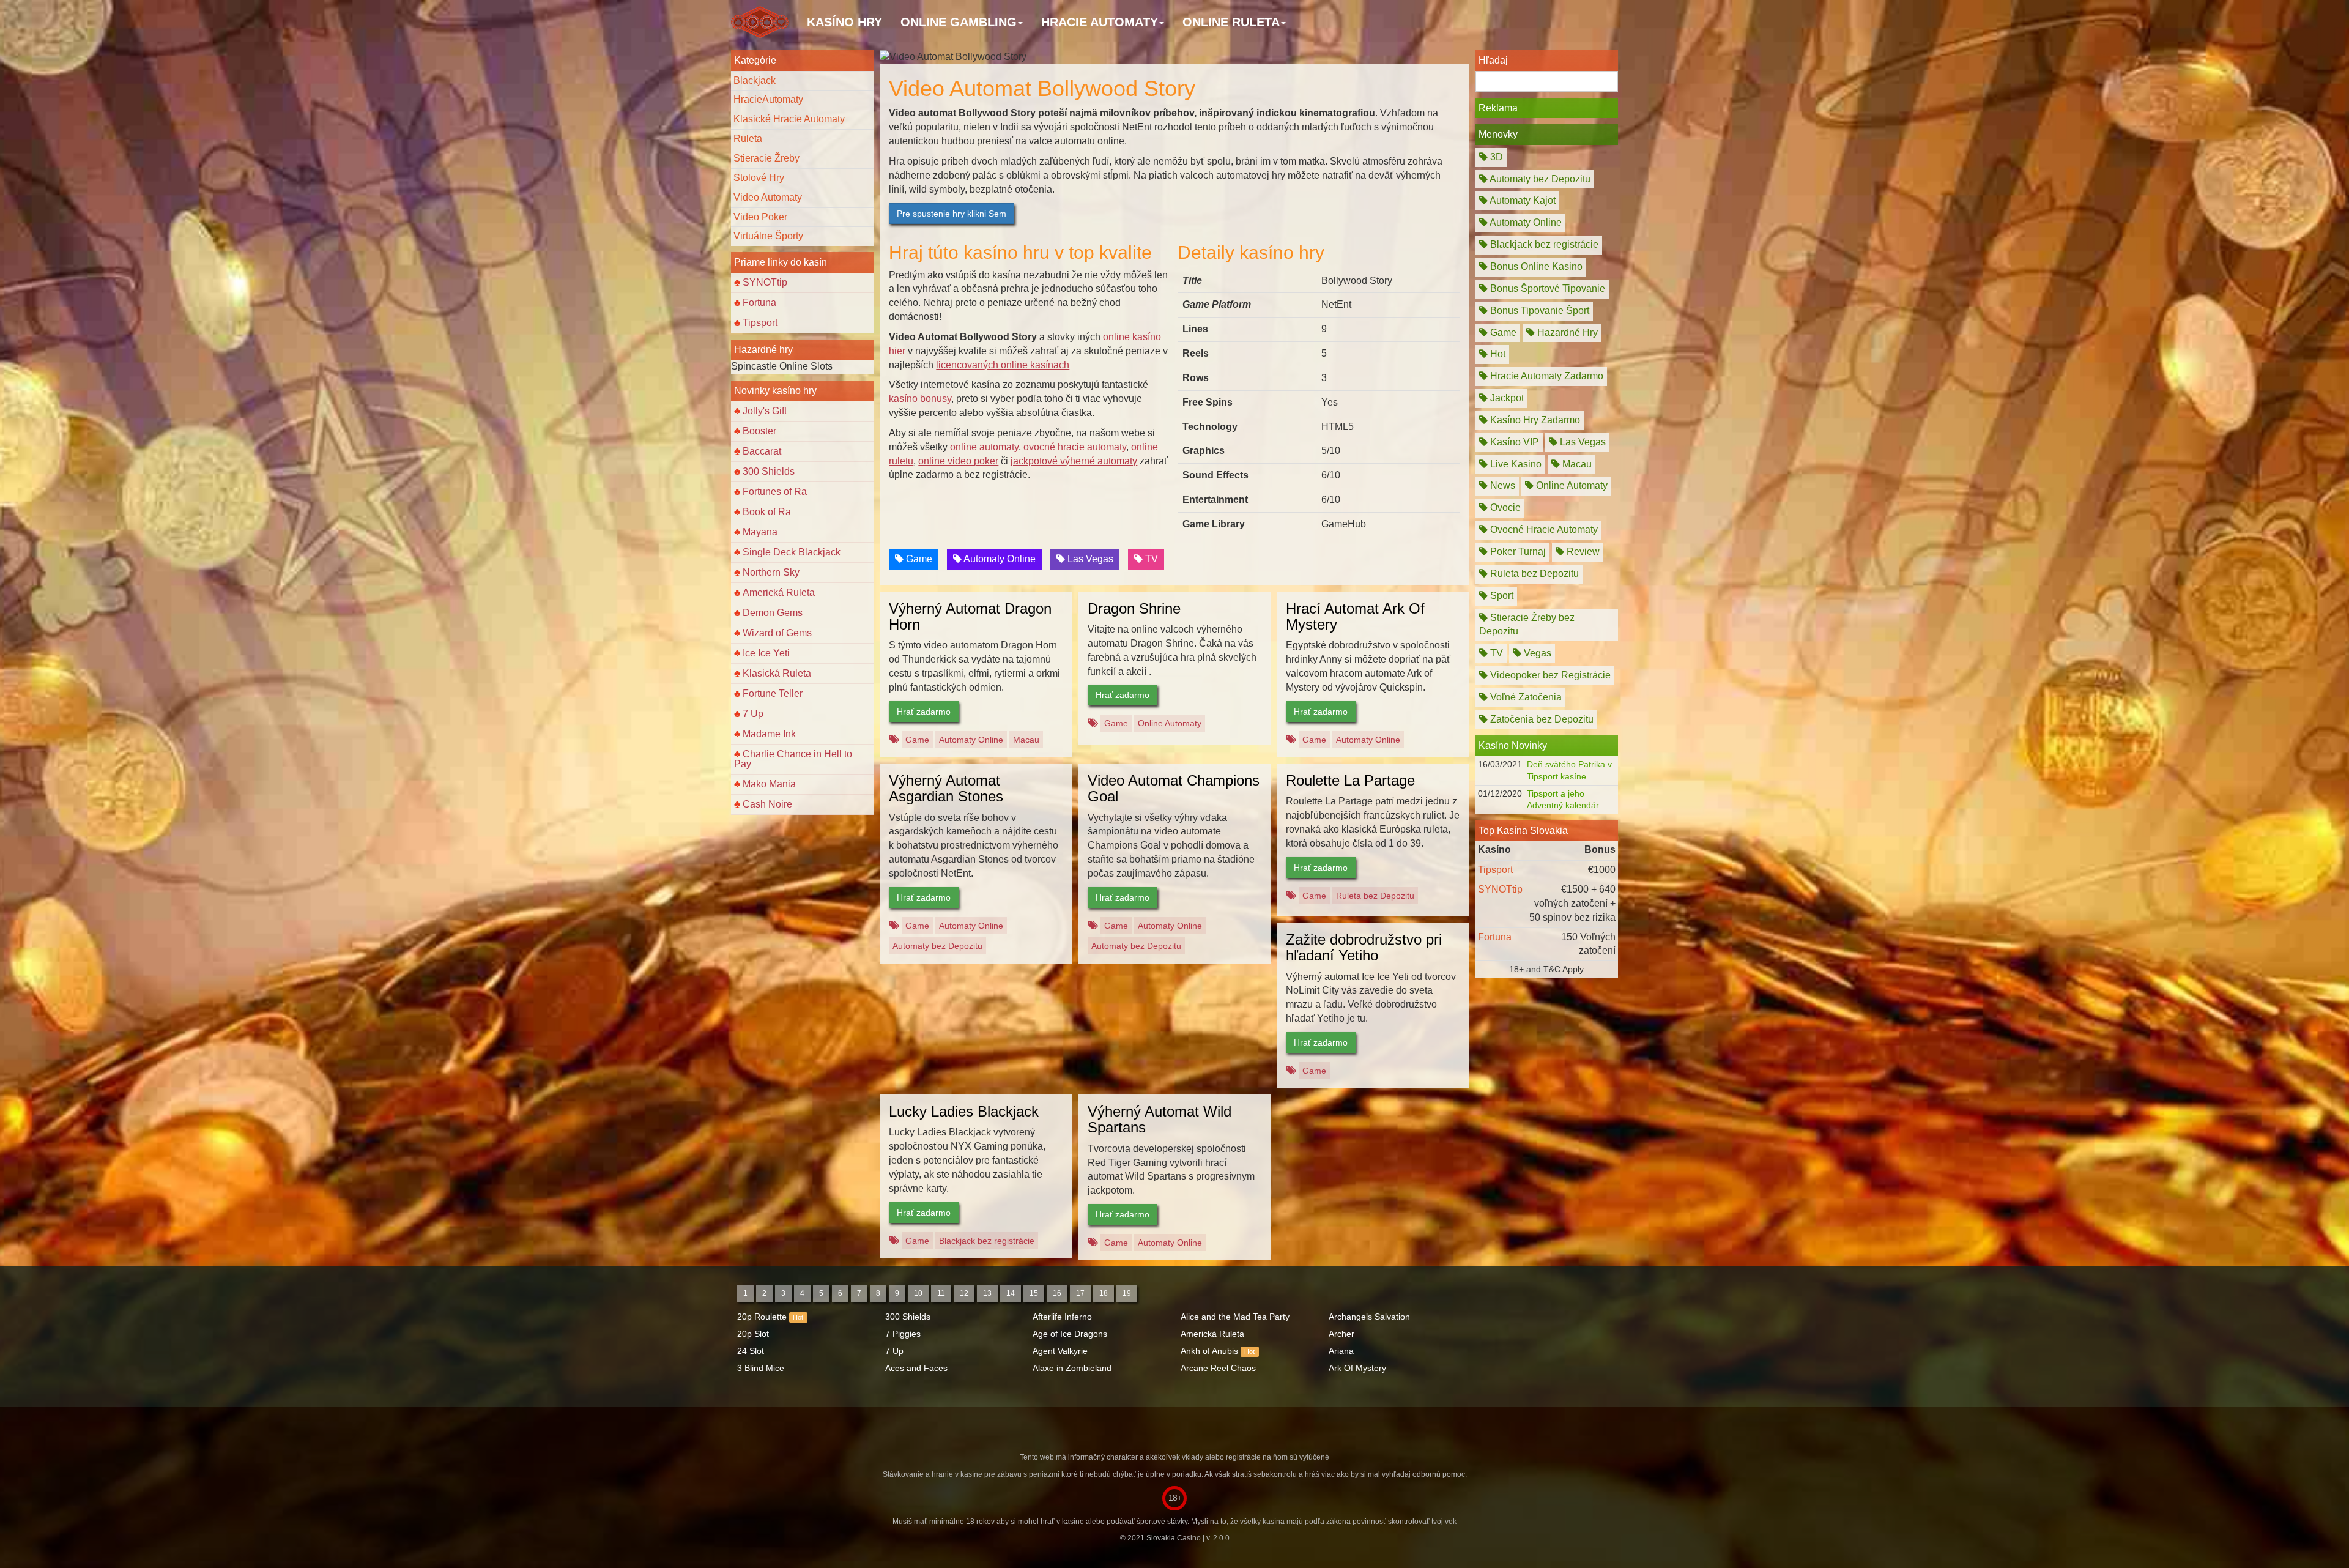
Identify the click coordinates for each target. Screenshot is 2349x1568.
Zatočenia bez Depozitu (1541, 719)
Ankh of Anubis (1209, 1351)
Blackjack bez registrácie (987, 1241)
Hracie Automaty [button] (1100, 22)
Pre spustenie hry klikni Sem (952, 214)
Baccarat (762, 451)
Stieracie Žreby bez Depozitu (1527, 625)
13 (987, 1293)
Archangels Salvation (1369, 1317)
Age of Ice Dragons (1070, 1334)
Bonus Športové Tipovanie (1546, 288)
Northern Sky (771, 572)
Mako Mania (769, 784)
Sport (1501, 596)
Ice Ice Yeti (766, 653)
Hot (1497, 354)
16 (1057, 1293)
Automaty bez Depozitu (937, 946)
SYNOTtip (765, 282)
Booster (759, 431)
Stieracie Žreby (766, 158)
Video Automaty (768, 197)
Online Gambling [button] (959, 22)
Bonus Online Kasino (1535, 266)
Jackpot (1506, 398)
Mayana (760, 532)
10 (918, 1293)
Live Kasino (1515, 464)
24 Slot (751, 1351)
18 (1104, 1293)
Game (918, 559)
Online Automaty (1170, 723)
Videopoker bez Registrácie (1549, 675)
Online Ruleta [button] (1231, 22)
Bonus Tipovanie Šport (1538, 310)
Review (1582, 552)
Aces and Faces (916, 1368)
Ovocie (1504, 507)
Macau (1026, 740)
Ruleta (748, 139)
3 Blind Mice (761, 1368)
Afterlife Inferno (1062, 1317)
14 (1011, 1293)
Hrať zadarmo (924, 712)
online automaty (984, 447)
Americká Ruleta (779, 593)
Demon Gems (773, 613)
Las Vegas (1089, 559)
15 (1034, 1293)
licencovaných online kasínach (1003, 365)
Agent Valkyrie (1060, 1351)
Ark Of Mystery (1357, 1368)
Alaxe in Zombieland (1072, 1368)
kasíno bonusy (920, 399)
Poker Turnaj (1517, 552)
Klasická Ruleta (777, 673)
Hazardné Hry (1566, 333)
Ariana (1341, 1351)
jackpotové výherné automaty (1074, 461)
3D (1495, 157)
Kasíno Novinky (1513, 745)
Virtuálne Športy (768, 236)
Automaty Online (999, 559)
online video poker (958, 461)
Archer (1341, 1334)
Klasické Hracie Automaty (789, 119)
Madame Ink (769, 734)
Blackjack (755, 80)
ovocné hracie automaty (1075, 447)
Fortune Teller (773, 693)
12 (964, 1293)
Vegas (1536, 653)
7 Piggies (903, 1334)
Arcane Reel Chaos (1218, 1368)
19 (1127, 1293)
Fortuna (759, 303)
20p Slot (753, 1334)
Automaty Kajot (1522, 200)
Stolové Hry (759, 178)
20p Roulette (762, 1317)
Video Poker (760, 217)
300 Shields (769, 471)
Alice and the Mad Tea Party (1235, 1317)
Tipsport (760, 323)
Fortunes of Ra (775, 492)
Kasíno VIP (1513, 442)
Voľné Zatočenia (1525, 697)
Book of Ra (767, 512)
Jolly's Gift (765, 411)
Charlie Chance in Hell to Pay (793, 759)
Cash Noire (767, 804)
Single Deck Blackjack (792, 552)
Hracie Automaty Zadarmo (1546, 376)
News (1501, 485)
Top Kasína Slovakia (1523, 830)
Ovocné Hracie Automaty (1543, 529)
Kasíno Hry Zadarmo (1534, 420)
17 (1080, 1293)
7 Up (753, 714)
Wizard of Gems (777, 633)
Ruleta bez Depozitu (1375, 896)
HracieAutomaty (768, 99)
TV (1150, 559)
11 (941, 1293)
